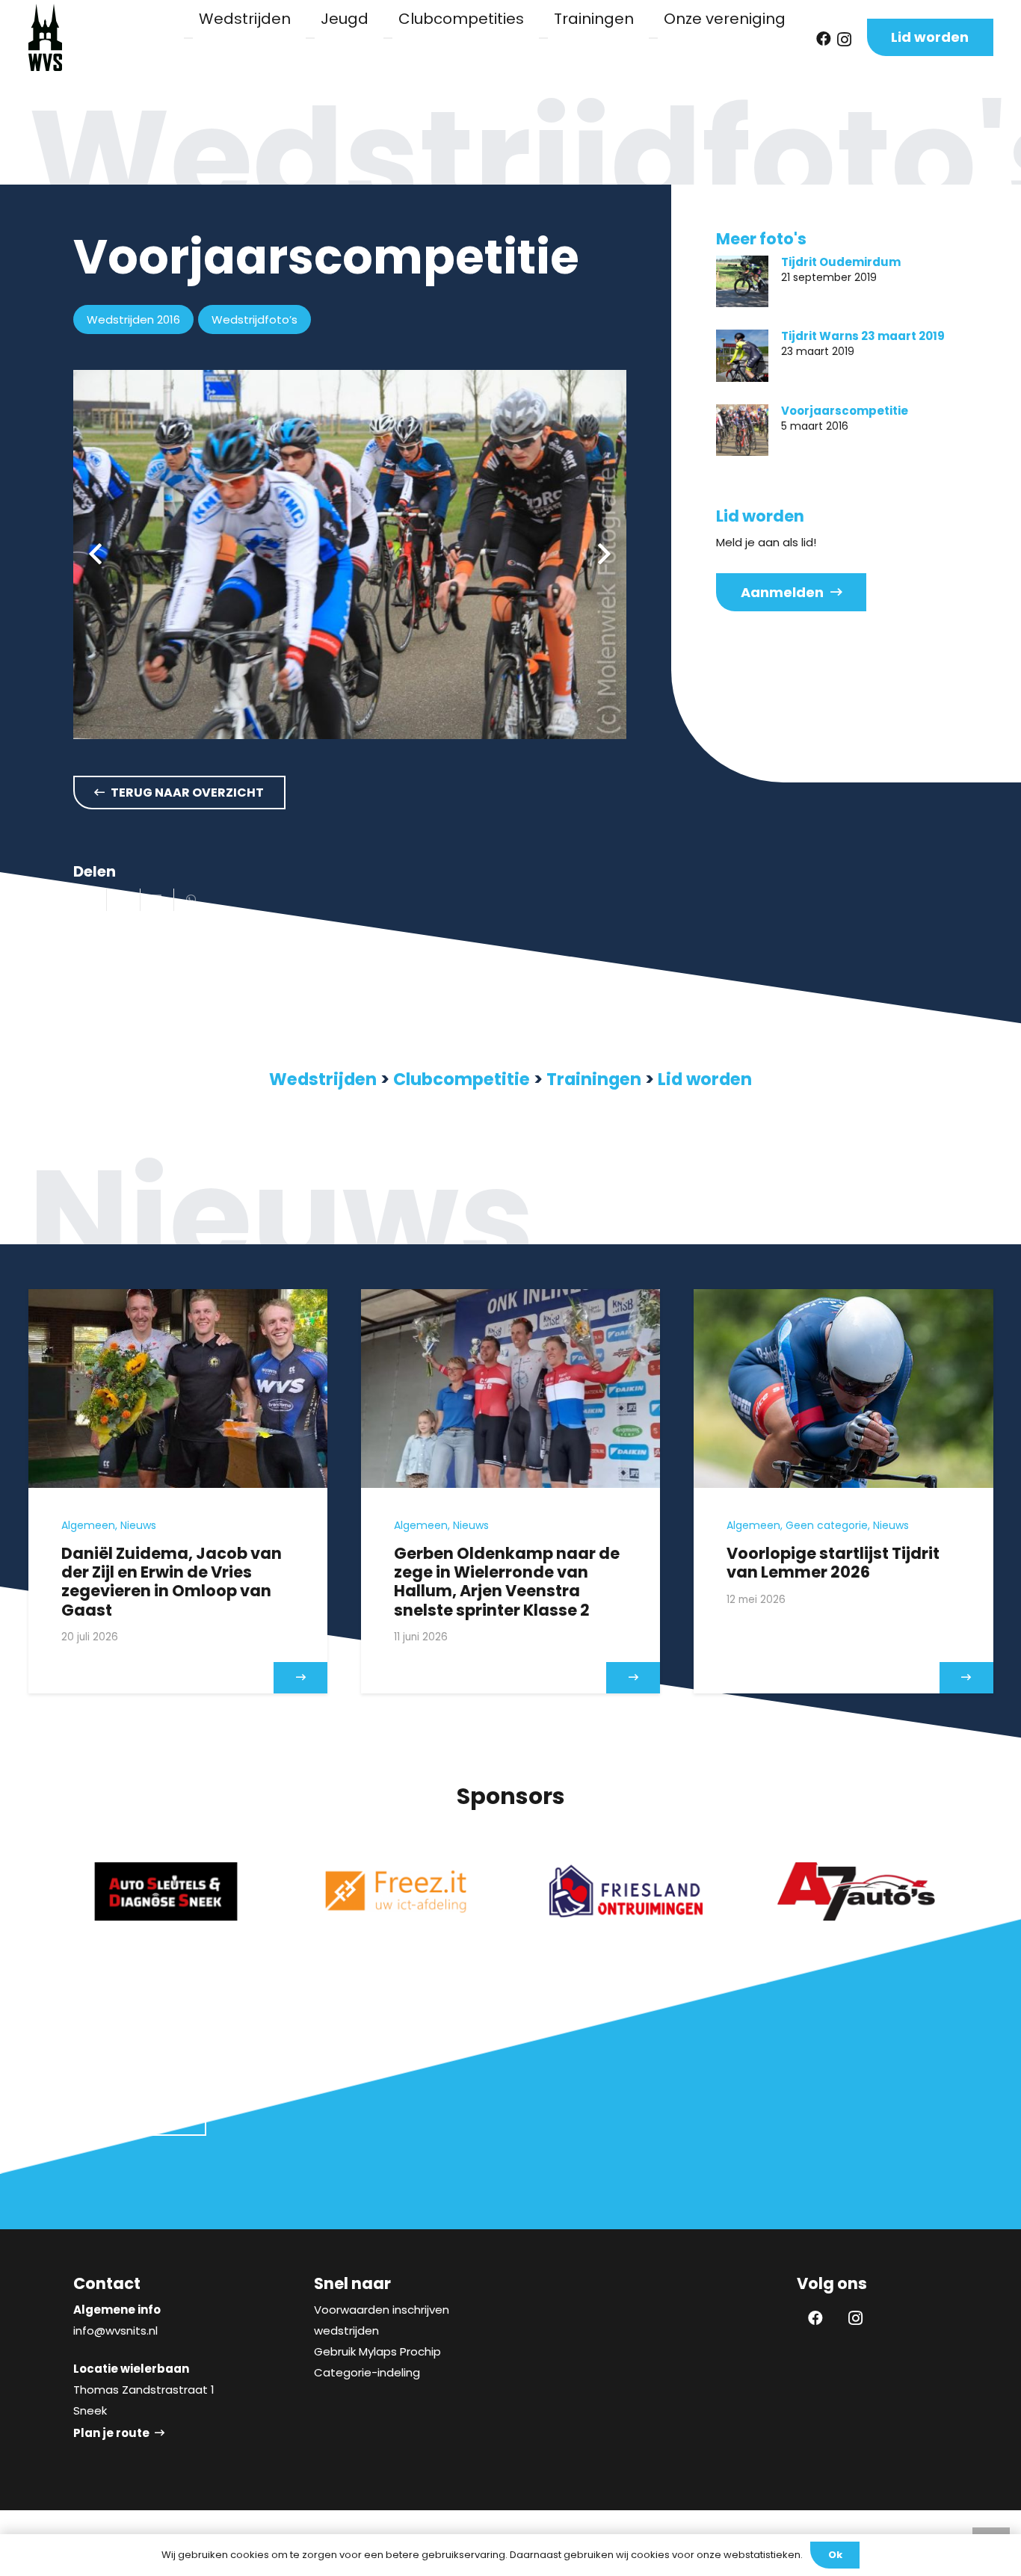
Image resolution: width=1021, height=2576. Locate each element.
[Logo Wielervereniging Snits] (45, 37)
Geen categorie (827, 1525)
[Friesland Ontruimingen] (626, 1891)
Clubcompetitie (462, 1079)
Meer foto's (761, 239)
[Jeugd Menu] (310, 38)
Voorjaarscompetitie (845, 411)
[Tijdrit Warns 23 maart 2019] (742, 356)
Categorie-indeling (367, 2372)
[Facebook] (824, 39)
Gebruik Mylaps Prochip (377, 2351)
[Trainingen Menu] (543, 38)
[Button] (300, 1678)
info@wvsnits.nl (115, 2331)
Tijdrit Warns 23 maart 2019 (863, 336)
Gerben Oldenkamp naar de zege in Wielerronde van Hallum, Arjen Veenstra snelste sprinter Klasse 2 (507, 1582)
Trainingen (594, 1079)
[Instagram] (844, 40)
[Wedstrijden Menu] (188, 38)
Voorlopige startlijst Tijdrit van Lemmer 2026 (833, 1563)
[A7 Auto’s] (856, 1891)
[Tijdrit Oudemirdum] (742, 282)
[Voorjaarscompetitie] (742, 430)
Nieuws (138, 1525)
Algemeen (88, 1525)
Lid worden (705, 1079)
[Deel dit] (124, 900)
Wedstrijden (323, 1079)
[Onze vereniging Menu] (653, 38)
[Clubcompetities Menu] (388, 38)
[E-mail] (90, 900)
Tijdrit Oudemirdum (841, 262)
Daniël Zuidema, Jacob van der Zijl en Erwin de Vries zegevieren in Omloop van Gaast (172, 1582)
